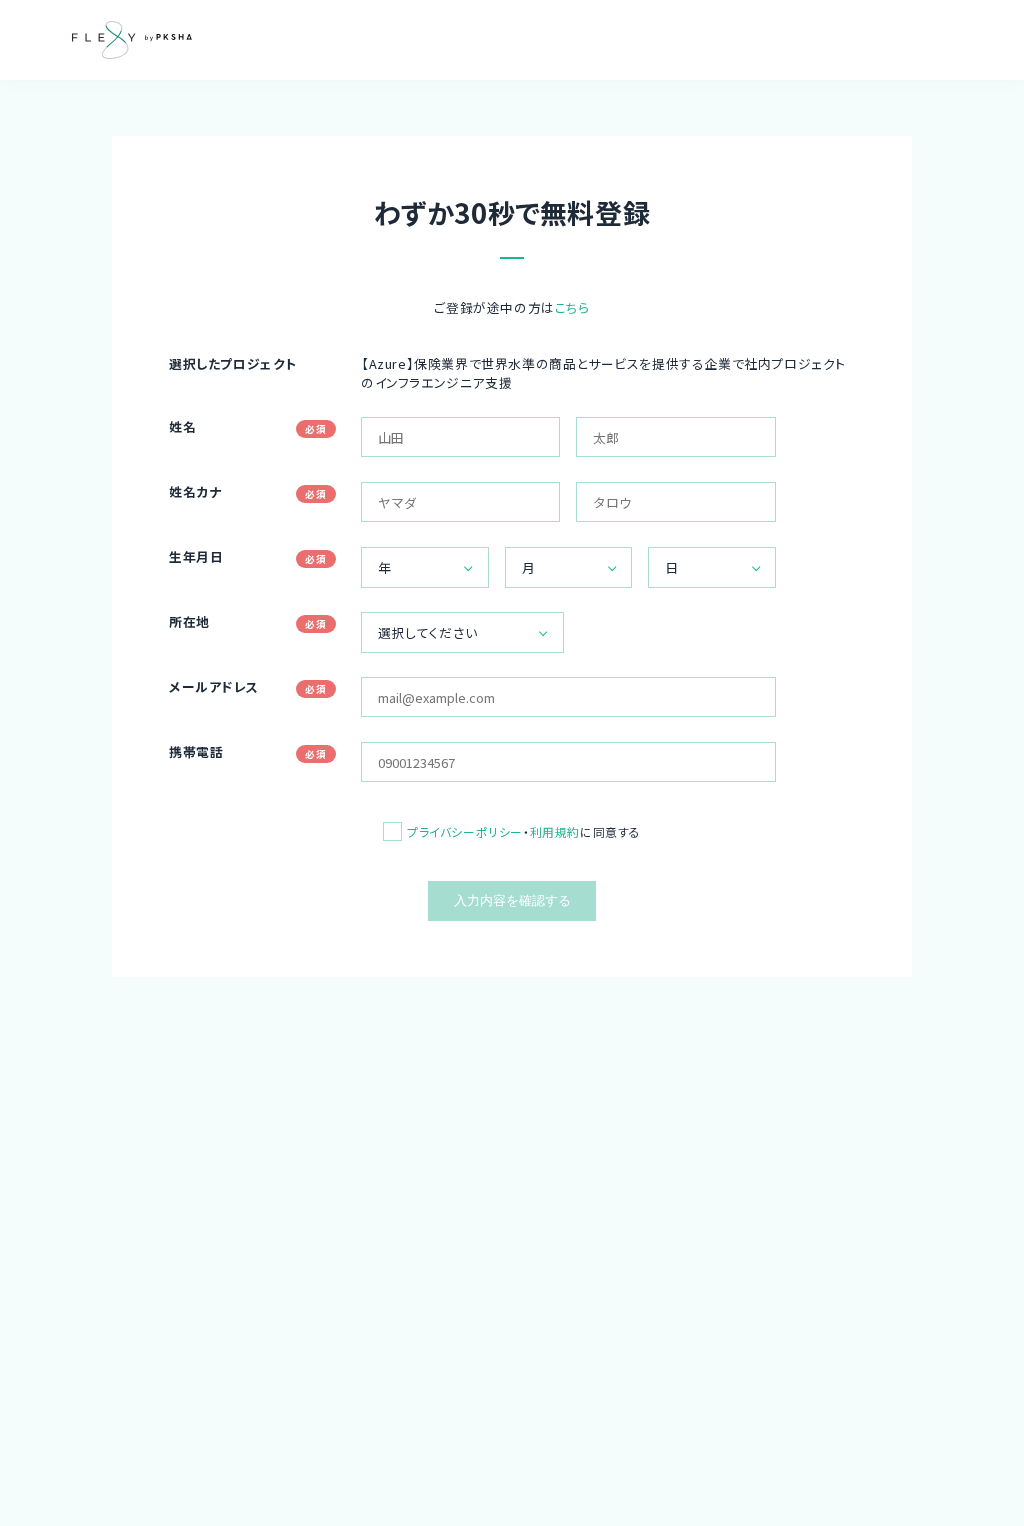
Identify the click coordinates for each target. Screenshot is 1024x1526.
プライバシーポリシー (465, 831)
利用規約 (555, 831)
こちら (572, 307)
